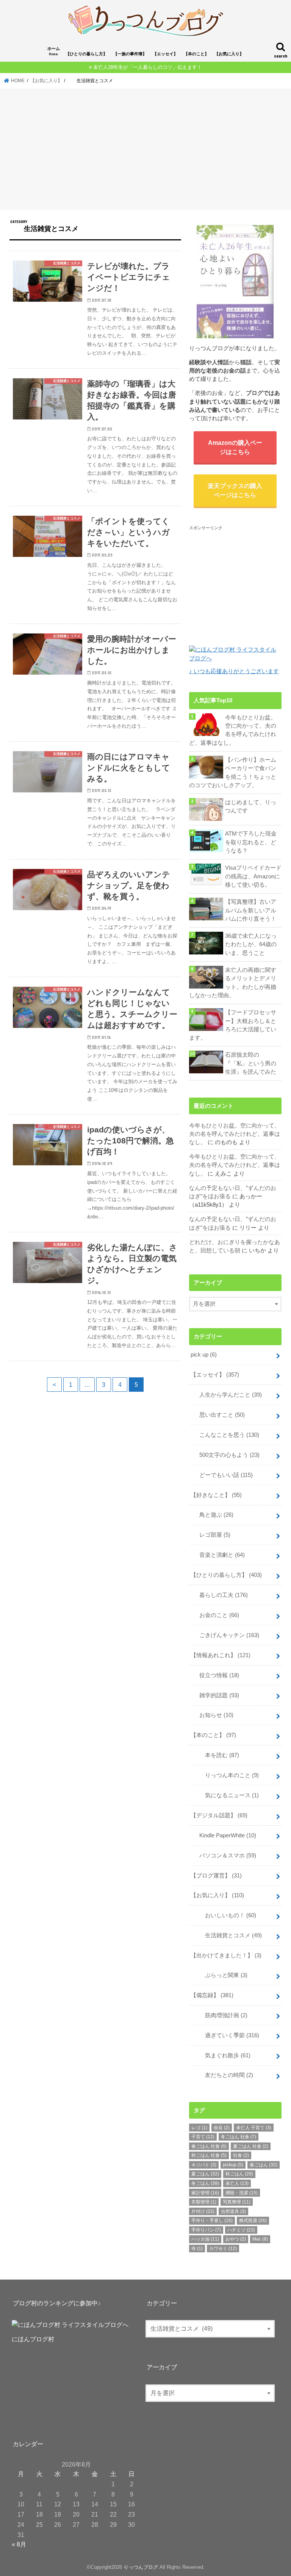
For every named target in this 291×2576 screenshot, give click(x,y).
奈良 (222, 2128)
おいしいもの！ (225, 1915)
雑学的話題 (216, 1695)
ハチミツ (241, 2230)
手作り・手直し (212, 2220)
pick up (204, 1355)
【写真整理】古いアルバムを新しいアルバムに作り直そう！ (251, 910)
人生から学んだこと (228, 1395)
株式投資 (253, 2220)
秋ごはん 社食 (209, 2155)
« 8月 (19, 2544)
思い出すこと (219, 1415)
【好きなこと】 (216, 1495)
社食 (241, 2155)
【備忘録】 (212, 1995)
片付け (203, 2211)
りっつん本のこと (226, 1775)
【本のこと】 (196, 54)
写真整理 (237, 2202)
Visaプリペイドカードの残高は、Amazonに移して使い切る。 (253, 876)
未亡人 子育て (254, 2128)
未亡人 (237, 2183)
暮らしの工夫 (221, 1595)
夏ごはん (205, 2174)
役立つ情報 (216, 1675)
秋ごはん (239, 2174)
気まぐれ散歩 (222, 2055)
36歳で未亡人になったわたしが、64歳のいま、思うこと (251, 944)
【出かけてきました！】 (226, 1955)
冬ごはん (205, 2183)
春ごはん (264, 2165)
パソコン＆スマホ (225, 1856)
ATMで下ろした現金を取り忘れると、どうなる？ (251, 842)
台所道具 (233, 2211)
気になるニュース (226, 1795)
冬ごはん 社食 (239, 2137)
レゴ (199, 2128)
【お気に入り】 (229, 54)
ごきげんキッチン (226, 1635)
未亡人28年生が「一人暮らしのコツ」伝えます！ (148, 67)
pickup (233, 2165)
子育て (203, 2137)
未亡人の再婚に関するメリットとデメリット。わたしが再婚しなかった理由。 (233, 983)
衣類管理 (204, 2202)
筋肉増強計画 (221, 2015)
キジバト (204, 2165)
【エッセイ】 (165, 54)
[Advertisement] (145, 150)
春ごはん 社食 (209, 2146)
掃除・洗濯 (242, 2193)
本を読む (216, 1755)
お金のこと (216, 1615)
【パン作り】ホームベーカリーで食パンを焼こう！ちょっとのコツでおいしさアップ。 (233, 773)
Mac (260, 2239)
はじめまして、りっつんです (251, 806)
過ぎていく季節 (226, 2035)
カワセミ (223, 2249)
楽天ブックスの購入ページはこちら (235, 490)
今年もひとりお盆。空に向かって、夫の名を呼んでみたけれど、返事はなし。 (233, 730)
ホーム (54, 51)
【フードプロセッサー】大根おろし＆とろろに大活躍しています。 (233, 1025)
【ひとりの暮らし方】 (86, 54)
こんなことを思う (226, 1435)
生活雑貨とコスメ (228, 1935)
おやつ (236, 2239)
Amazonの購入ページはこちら (235, 447)
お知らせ (214, 1715)
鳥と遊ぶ (214, 1515)
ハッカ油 (205, 2239)
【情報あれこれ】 (221, 1655)
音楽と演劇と (219, 1555)
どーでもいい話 (223, 1475)
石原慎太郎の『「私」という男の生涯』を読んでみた (251, 1063)
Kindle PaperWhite (225, 1835)
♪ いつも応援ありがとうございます (234, 671)
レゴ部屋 (212, 1535)
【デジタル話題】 (219, 1815)
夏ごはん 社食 (251, 2146)
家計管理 (205, 2193)
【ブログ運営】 (216, 1876)
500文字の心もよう (227, 1455)
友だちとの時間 (223, 2075)
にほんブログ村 (33, 2339)
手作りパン (206, 2230)
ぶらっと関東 (221, 1975)
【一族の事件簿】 (130, 54)
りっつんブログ (141, 2567)
